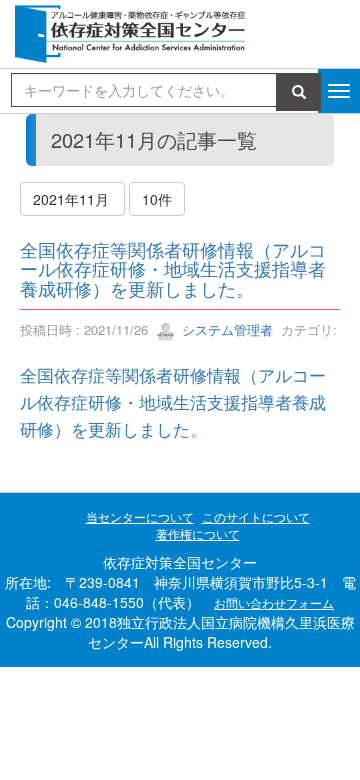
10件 (157, 199)
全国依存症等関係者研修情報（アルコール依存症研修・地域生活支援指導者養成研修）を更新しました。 (173, 269)
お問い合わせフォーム (274, 602)
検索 (302, 92)
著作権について (198, 533)
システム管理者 (225, 329)
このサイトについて (256, 516)
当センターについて (140, 516)
